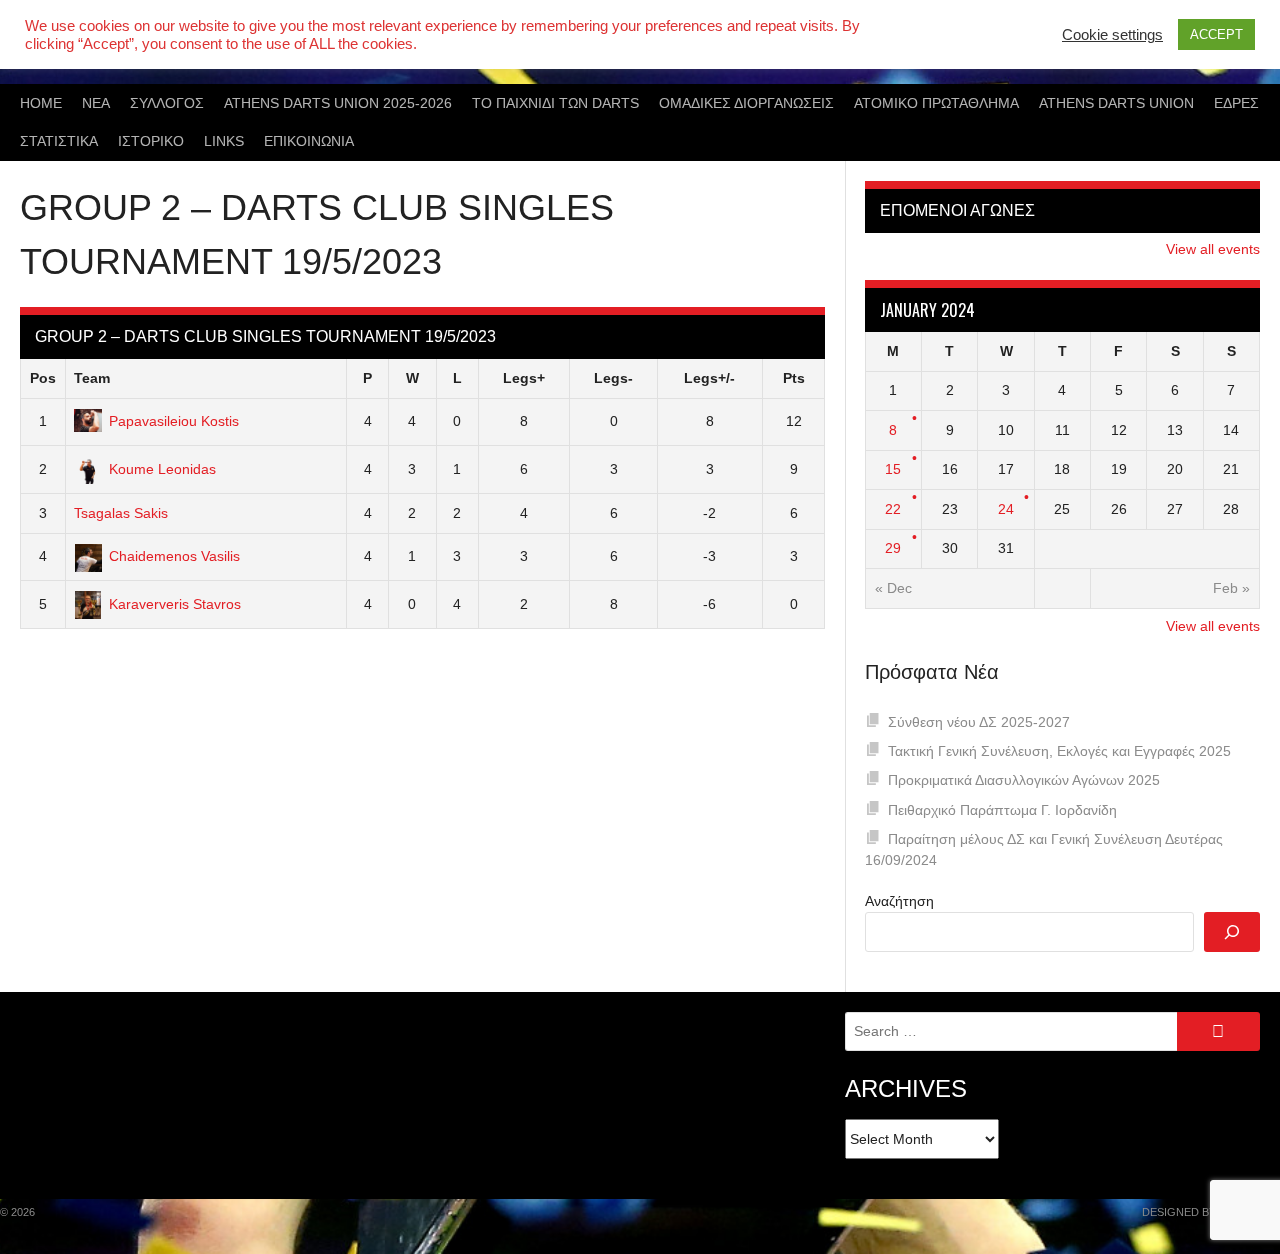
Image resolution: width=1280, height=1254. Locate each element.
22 (893, 509)
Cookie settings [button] (1112, 35)
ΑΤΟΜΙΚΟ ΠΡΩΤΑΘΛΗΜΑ (936, 103)
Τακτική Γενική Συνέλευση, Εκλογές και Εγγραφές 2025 (1059, 751)
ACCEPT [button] (1216, 34)
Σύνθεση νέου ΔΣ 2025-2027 (979, 722)
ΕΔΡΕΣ (1236, 103)
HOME (41, 103)
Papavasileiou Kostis (174, 421)
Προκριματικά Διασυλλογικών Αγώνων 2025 (1024, 780)
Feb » (1231, 588)
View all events (1213, 249)
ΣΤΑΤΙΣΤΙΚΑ (59, 141)
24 (1006, 509)
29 (893, 548)
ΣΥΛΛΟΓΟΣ (167, 103)
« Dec (893, 588)
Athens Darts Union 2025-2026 (338, 103)
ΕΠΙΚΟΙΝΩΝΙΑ (309, 141)
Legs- (613, 378)
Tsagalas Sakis (121, 513)
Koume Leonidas (162, 469)
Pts (794, 378)
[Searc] (1232, 932)
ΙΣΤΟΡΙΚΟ (151, 141)
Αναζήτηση (899, 901)
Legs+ (524, 378)
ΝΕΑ (96, 103)
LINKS (224, 141)
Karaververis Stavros (175, 604)
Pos (43, 378)
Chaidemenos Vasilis (174, 556)
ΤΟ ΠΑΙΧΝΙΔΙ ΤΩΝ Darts (555, 103)
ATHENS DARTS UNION (1116, 103)
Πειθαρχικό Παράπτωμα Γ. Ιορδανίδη (1002, 810)
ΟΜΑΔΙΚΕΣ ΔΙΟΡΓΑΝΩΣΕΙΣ (746, 103)
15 (893, 469)
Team (92, 378)
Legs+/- (709, 378)
